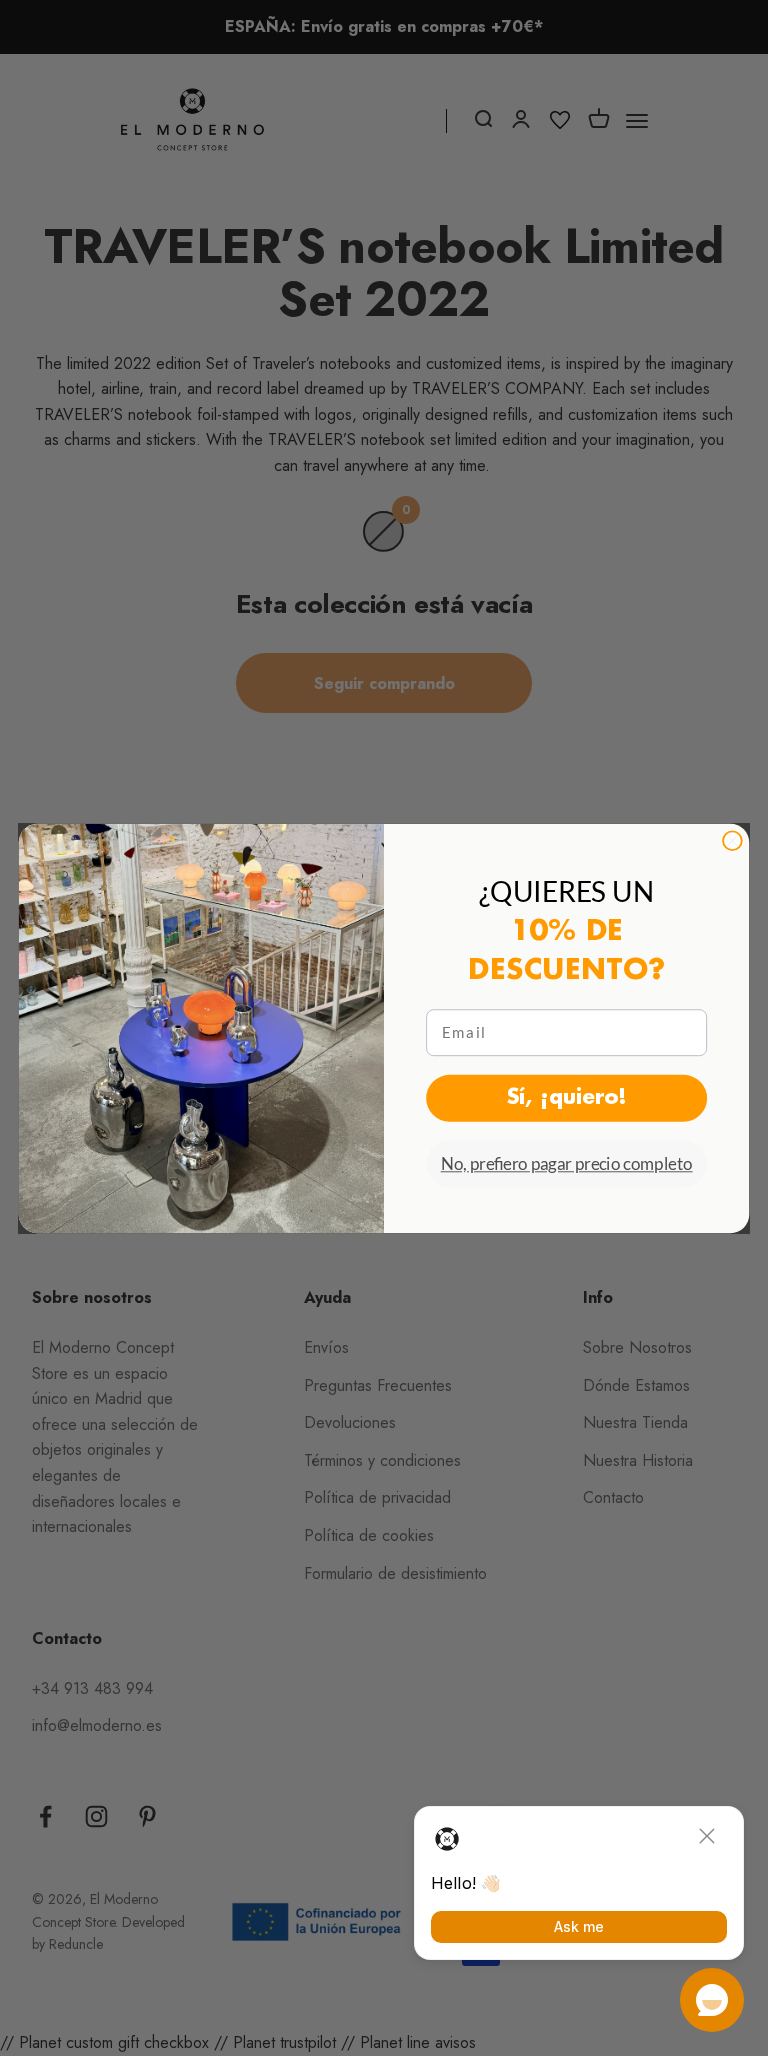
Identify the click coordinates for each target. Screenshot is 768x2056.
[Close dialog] (732, 840)
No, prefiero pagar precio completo (567, 1163)
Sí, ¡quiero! (567, 1098)
